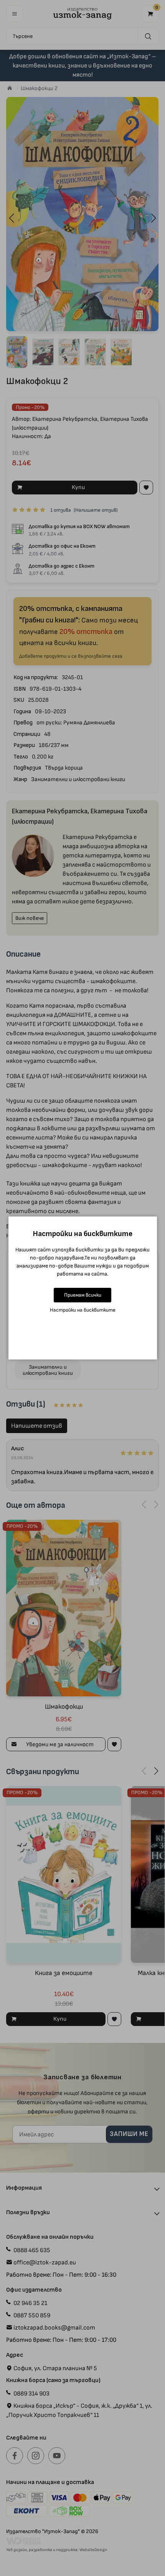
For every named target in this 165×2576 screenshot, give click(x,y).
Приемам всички (83, 1295)
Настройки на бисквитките (83, 1310)
